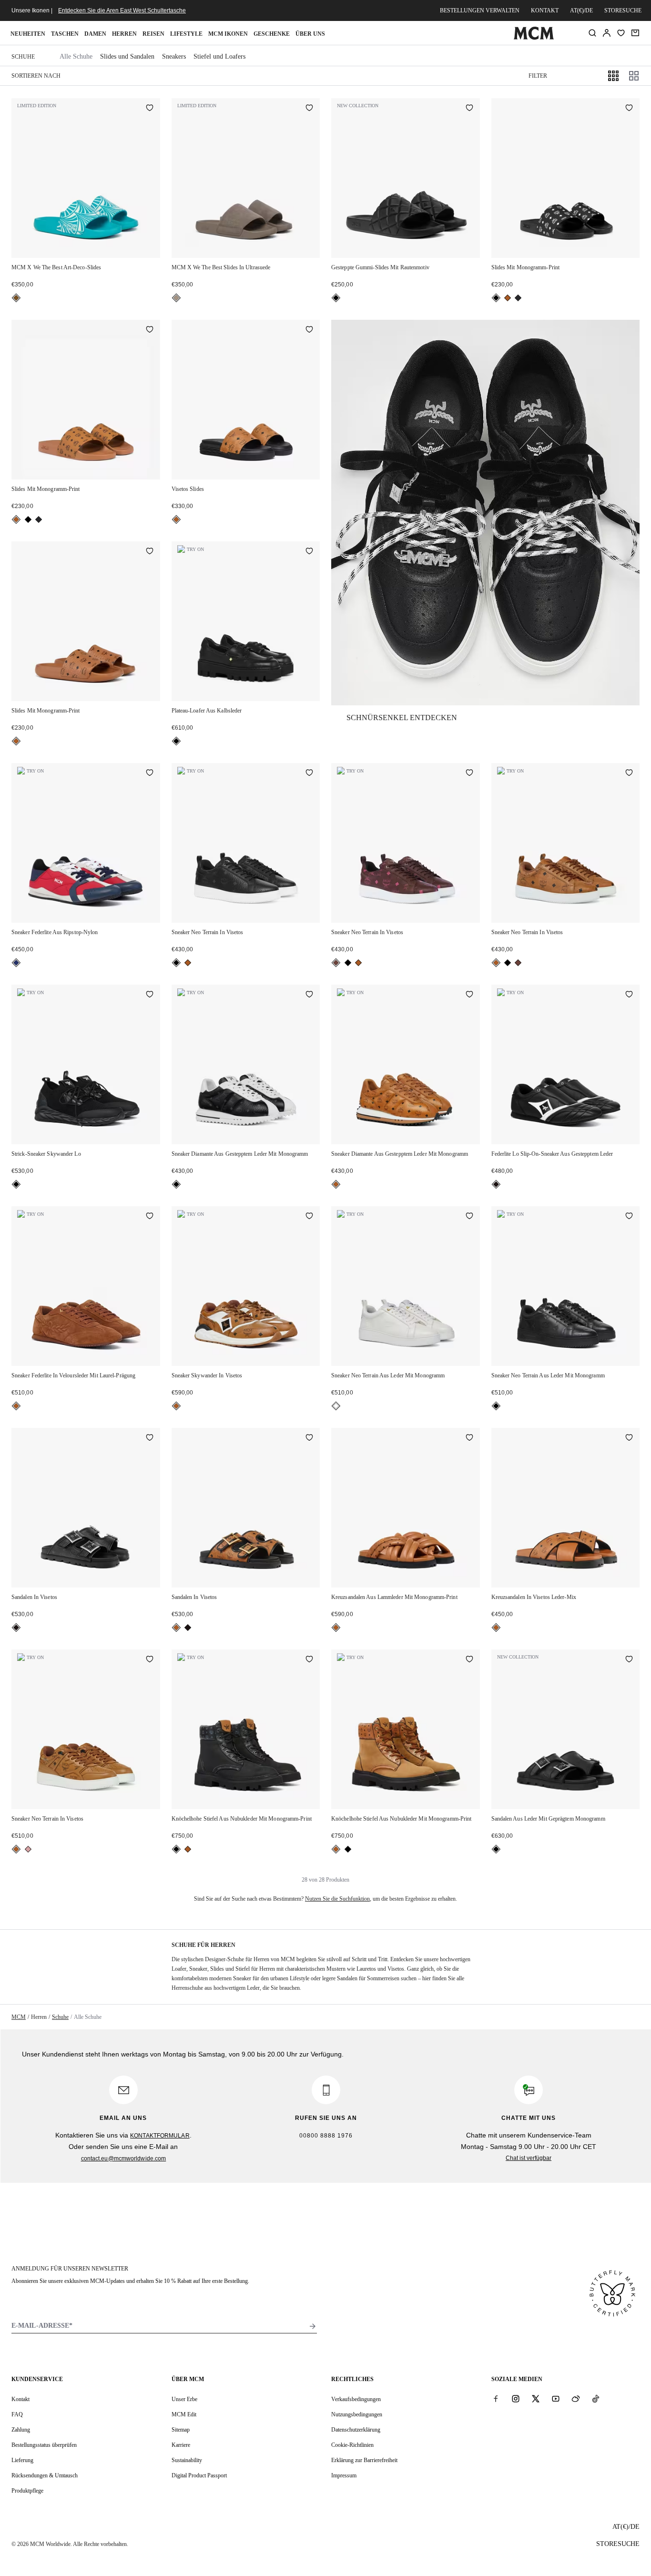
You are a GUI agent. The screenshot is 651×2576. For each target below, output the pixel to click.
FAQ (17, 2414)
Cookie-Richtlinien (352, 2445)
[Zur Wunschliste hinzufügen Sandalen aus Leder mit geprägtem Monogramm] (629, 1660)
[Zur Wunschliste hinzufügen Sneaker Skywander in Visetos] (309, 1217)
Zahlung (21, 2430)
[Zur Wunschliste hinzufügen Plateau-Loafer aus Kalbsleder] (309, 552)
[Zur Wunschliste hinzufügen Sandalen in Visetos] (150, 1438)
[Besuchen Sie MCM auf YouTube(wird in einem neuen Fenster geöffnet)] (556, 2399)
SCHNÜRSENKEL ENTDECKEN (402, 718)
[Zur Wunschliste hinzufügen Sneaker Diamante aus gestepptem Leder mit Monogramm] (309, 995)
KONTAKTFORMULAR (160, 2136)
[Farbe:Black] (336, 298)
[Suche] (592, 33)
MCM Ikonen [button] (228, 34)
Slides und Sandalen (127, 56)
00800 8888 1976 (326, 2136)
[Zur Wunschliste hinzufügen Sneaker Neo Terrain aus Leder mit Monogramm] (469, 1217)
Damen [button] (95, 34)
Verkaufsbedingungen (356, 2399)
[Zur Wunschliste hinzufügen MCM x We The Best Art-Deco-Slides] (150, 109)
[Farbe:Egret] (336, 1406)
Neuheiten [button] (28, 34)
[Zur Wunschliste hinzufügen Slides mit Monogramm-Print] (629, 109)
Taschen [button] (65, 34)
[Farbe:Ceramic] (16, 298)
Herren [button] (124, 34)
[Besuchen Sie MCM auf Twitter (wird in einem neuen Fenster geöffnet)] (536, 2399)
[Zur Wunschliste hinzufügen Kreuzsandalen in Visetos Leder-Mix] (629, 1438)
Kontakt (545, 10)
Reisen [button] (153, 34)
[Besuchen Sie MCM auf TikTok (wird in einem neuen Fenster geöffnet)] (596, 2399)
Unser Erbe (184, 2399)
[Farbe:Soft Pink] (28, 1849)
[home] (534, 38)
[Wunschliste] (621, 33)
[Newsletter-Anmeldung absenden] (313, 2326)
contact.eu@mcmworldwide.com (124, 2159)
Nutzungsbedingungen (357, 2414)
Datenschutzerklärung (356, 2430)
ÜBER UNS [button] (310, 34)
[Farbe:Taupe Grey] (176, 298)
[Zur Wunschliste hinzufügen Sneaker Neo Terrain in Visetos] (309, 774)
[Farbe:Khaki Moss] (518, 298)
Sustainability (187, 2460)
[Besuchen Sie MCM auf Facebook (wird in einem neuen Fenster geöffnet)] (496, 2399)
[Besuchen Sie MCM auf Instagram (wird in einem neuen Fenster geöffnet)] (516, 2399)
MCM (19, 2017)
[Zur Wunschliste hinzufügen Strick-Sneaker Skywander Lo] (150, 995)
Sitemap (181, 2430)
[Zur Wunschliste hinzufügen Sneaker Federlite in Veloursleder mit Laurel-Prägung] (150, 1217)
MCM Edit (184, 2414)
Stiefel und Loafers (219, 56)
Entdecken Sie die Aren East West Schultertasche (122, 10)
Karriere (181, 2445)
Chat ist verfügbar (529, 2158)
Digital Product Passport (199, 2475)
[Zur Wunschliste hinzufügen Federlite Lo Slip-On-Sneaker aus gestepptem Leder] (629, 995)
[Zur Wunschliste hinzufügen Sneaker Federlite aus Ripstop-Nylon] (150, 774)
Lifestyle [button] (186, 34)
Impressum (344, 2475)
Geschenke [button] (272, 34)
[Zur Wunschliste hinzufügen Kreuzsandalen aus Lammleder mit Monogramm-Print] (469, 1438)
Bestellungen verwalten (480, 10)
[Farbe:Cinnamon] (336, 963)
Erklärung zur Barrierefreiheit (364, 2460)
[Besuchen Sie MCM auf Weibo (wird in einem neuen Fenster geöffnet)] (576, 2399)
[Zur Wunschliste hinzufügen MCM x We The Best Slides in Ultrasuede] (309, 109)
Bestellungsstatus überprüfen (44, 2445)
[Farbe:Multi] (16, 963)
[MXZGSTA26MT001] (485, 513)
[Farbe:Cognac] (508, 298)
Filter (538, 76)
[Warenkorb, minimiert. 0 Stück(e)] (635, 33)
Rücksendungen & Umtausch (45, 2475)
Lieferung (22, 2460)
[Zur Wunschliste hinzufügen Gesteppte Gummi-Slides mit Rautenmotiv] (469, 109)
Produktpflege (27, 2491)
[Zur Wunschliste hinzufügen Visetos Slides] (309, 330)
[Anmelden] (607, 33)
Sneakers (174, 56)
